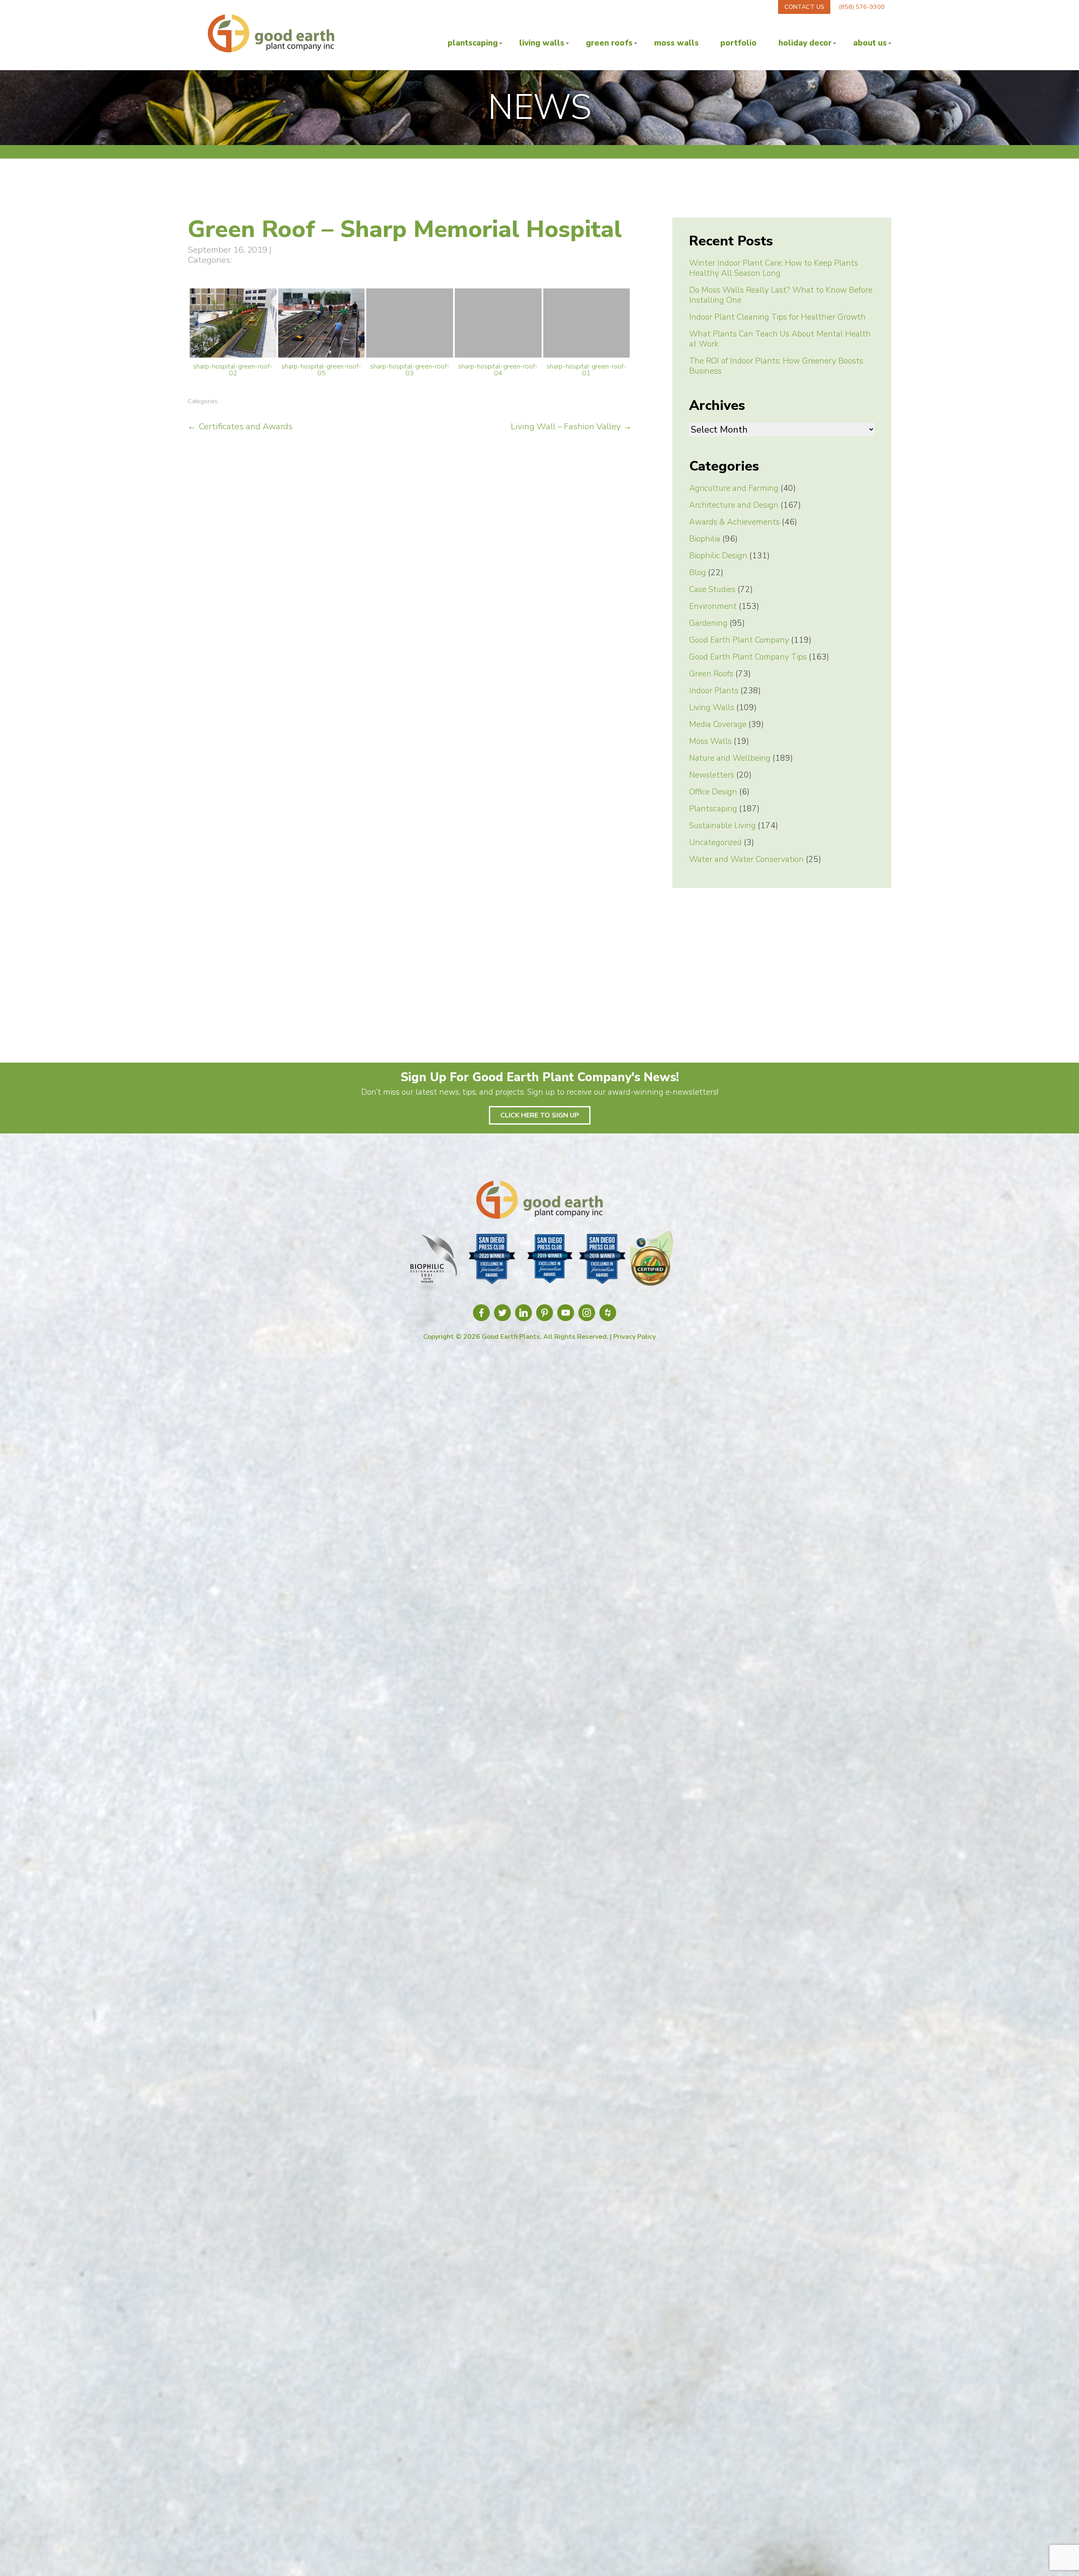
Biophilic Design (718, 556)
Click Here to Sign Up (540, 1115)
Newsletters (712, 775)
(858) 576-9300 (862, 7)
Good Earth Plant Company (739, 640)
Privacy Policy (635, 1337)
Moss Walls (676, 43)
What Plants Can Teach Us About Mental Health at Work (780, 339)
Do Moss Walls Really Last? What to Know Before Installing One (781, 295)
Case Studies (712, 589)
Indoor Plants (714, 691)
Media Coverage (718, 724)
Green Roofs (609, 43)
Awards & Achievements (734, 522)
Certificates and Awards (240, 426)
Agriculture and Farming (734, 488)
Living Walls (542, 43)
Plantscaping (473, 43)
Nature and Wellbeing (730, 758)
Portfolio (738, 43)
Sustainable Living (722, 826)
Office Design (713, 792)
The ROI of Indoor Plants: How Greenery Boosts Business (776, 366)
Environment (713, 606)
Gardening (708, 623)
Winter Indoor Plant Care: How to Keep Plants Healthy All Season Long (774, 268)
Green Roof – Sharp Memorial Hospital (405, 229)
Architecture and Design (734, 505)
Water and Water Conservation (746, 859)
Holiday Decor (805, 43)
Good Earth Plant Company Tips (748, 657)
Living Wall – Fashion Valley (571, 426)
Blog (698, 573)
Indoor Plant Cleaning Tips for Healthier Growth (777, 317)
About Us (870, 43)
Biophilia (705, 539)
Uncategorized (715, 843)
